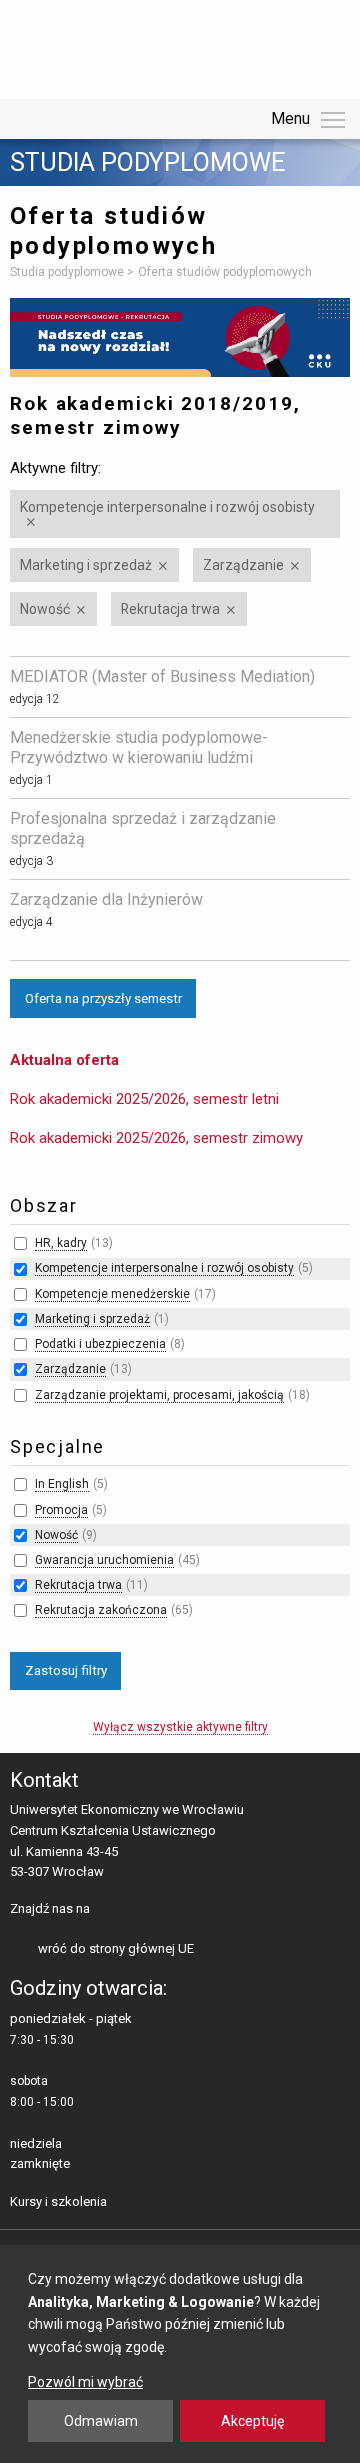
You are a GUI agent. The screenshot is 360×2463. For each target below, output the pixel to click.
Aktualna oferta (64, 1060)
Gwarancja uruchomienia (104, 1560)
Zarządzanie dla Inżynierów (106, 899)
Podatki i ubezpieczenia (100, 1344)
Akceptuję (252, 2421)
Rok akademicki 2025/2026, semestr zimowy (156, 1138)
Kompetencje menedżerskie (112, 1294)
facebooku (109, 1910)
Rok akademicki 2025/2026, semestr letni (144, 1099)
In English (62, 1484)
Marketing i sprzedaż (86, 565)
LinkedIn (140, 1910)
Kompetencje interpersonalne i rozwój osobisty (167, 507)
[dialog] (180, 2354)
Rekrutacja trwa (170, 609)
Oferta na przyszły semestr (103, 998)
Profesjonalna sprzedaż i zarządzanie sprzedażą (143, 828)
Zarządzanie (243, 565)
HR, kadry (61, 1243)
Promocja (61, 1510)
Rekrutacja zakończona (101, 1610)
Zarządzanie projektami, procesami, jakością (159, 1395)
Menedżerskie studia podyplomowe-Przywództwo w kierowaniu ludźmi (139, 747)
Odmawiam (101, 2421)
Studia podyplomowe (147, 163)
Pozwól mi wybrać (85, 2382)
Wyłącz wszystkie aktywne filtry (180, 1727)
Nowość (45, 609)
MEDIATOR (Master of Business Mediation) (162, 676)
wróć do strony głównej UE (116, 1948)
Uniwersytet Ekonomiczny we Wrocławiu (109, 46)
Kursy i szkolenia (58, 2201)
